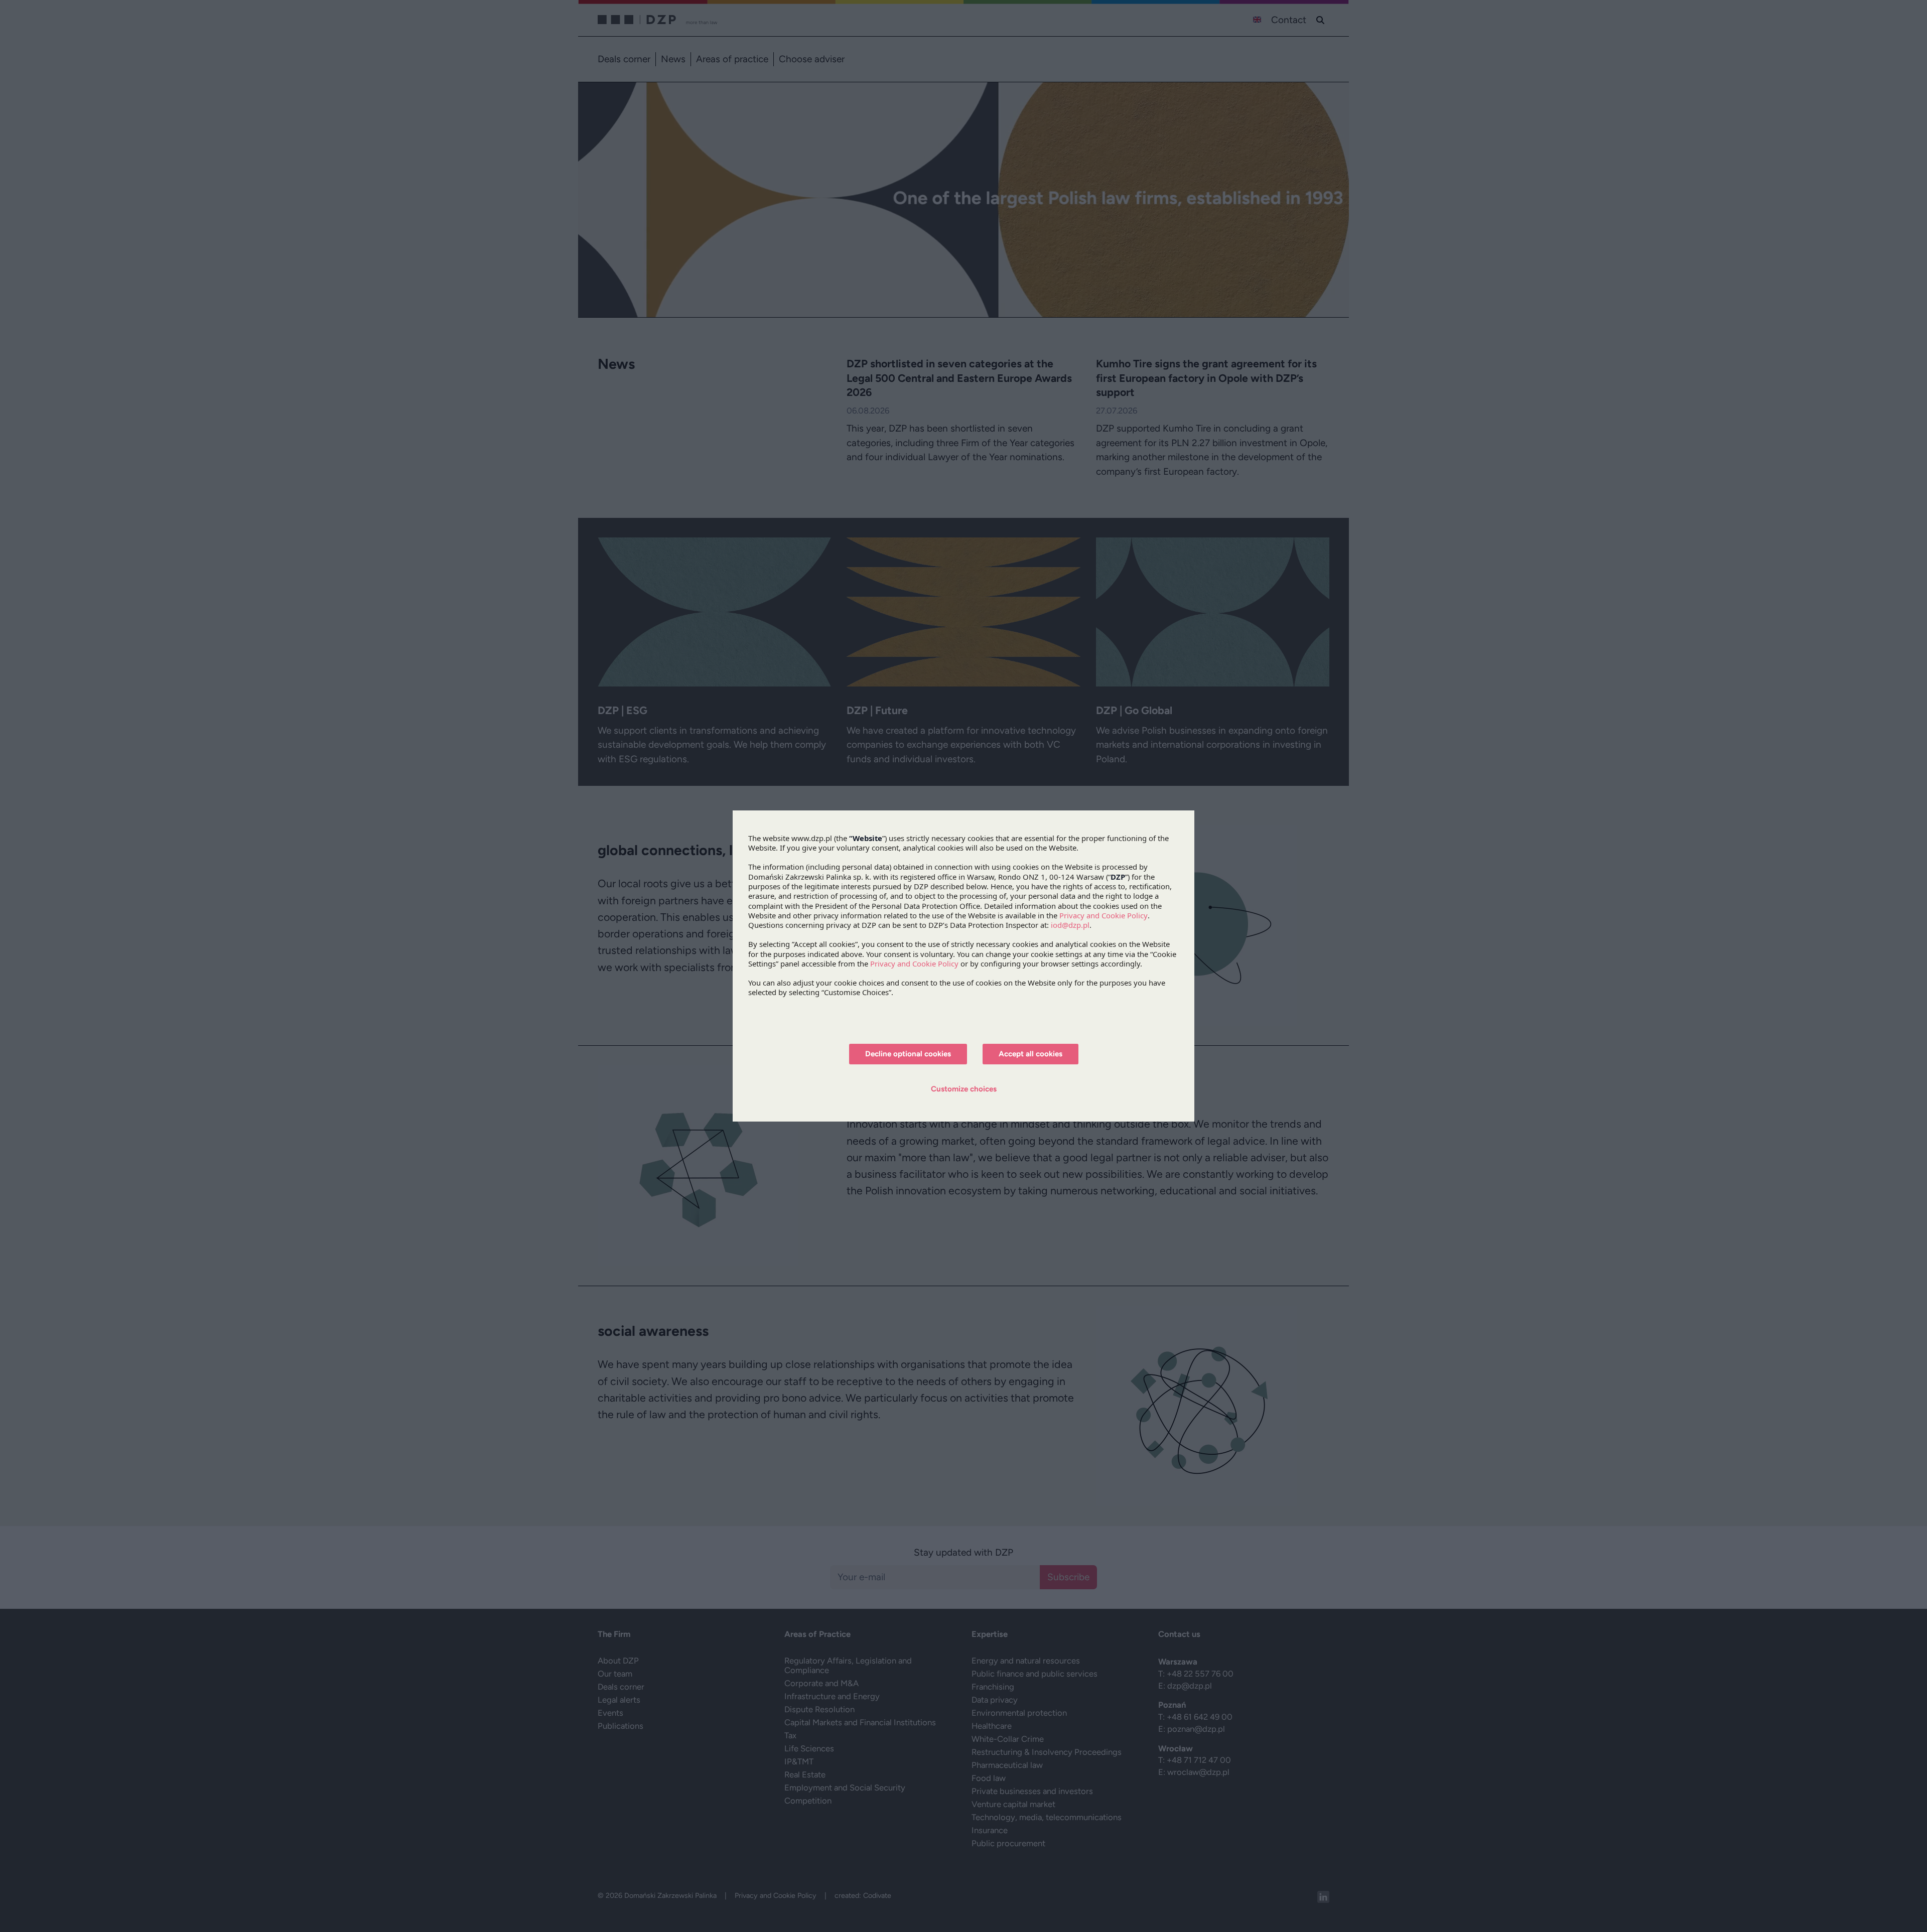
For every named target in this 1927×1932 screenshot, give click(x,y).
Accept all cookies (1030, 1054)
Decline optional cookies (908, 1054)
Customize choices (964, 1089)
